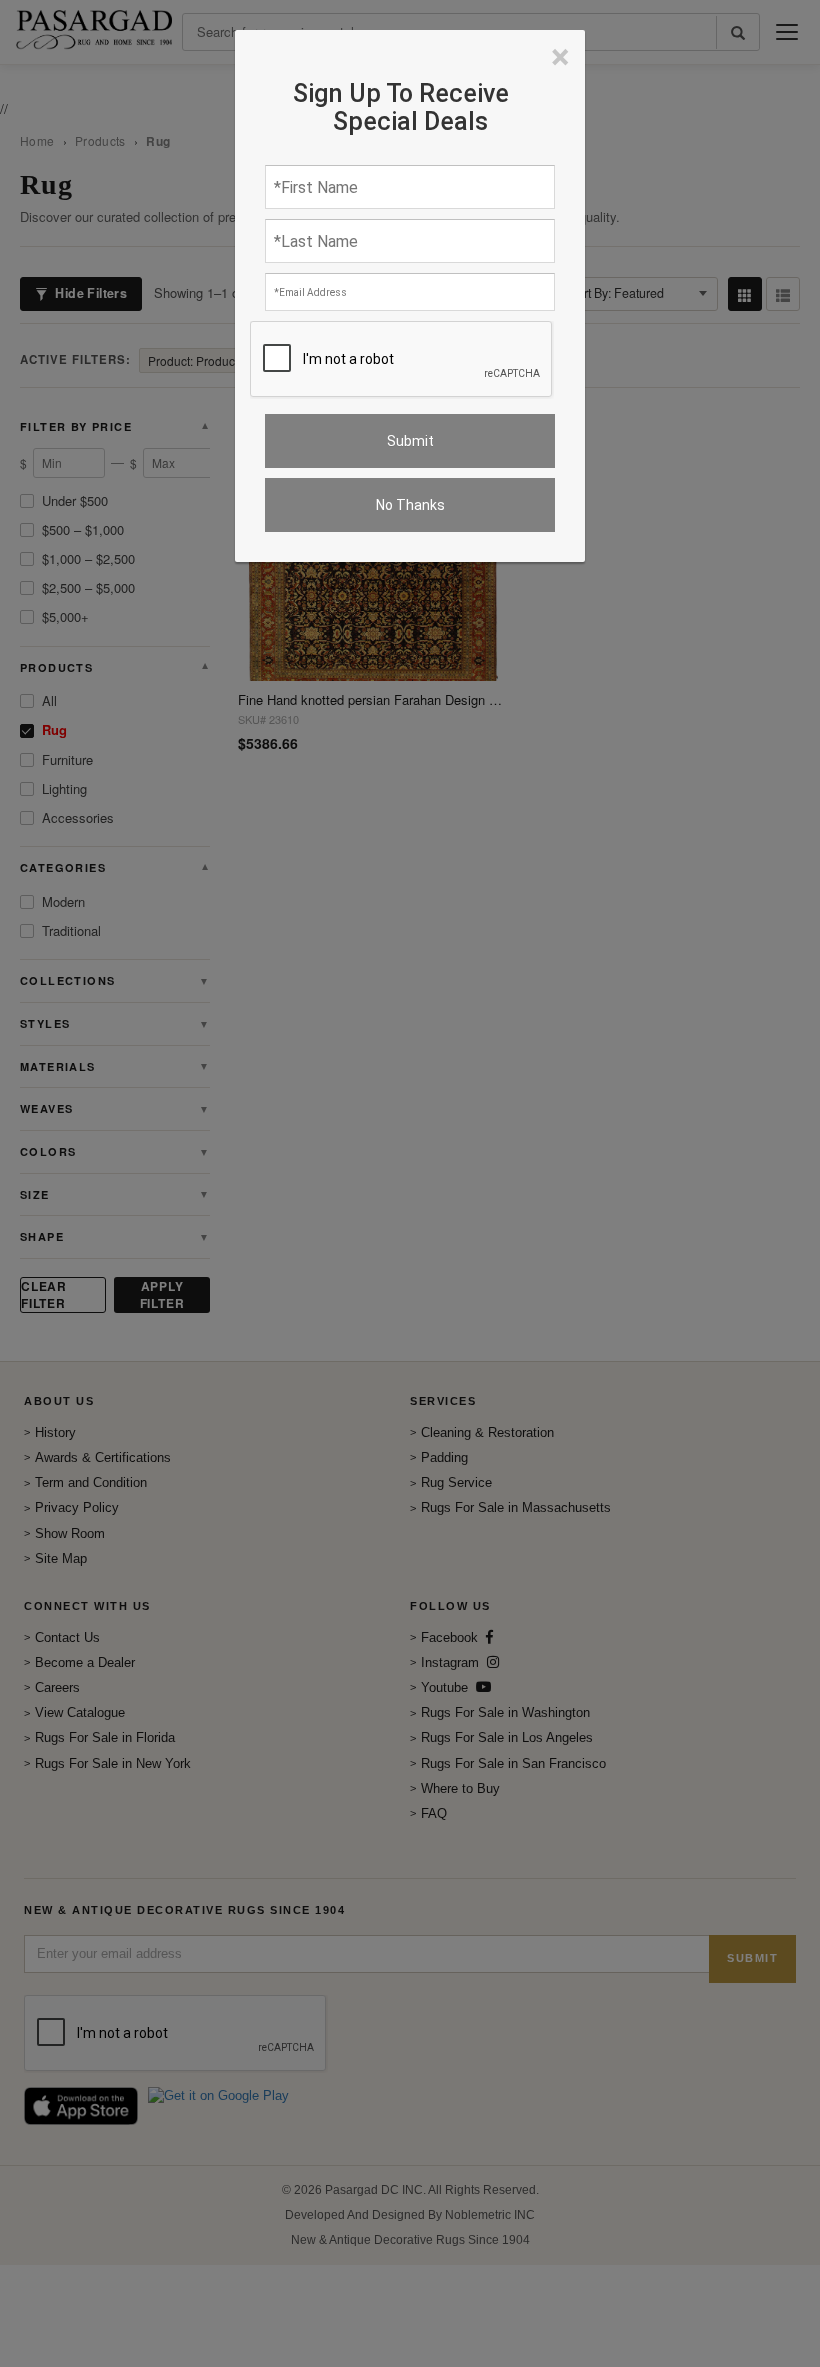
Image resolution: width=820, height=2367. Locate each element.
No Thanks (410, 505)
